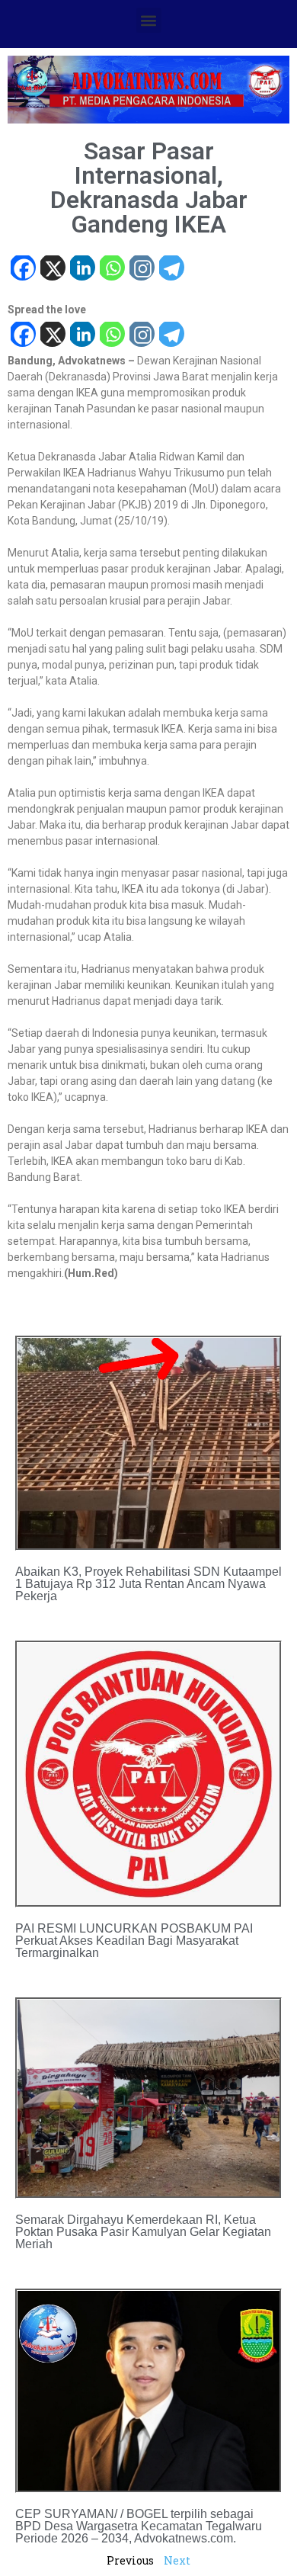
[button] (149, 20)
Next (177, 2560)
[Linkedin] (82, 269)
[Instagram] (141, 269)
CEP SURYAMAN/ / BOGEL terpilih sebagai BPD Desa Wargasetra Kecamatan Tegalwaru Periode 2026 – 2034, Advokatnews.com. (139, 2526)
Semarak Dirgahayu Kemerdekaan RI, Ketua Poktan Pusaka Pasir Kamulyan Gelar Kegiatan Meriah (143, 2232)
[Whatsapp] (112, 269)
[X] (52, 269)
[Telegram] (171, 269)
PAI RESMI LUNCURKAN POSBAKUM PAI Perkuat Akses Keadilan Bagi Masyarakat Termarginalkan (134, 1941)
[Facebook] (22, 269)
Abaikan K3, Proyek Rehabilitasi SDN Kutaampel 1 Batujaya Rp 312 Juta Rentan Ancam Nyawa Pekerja (148, 1584)
